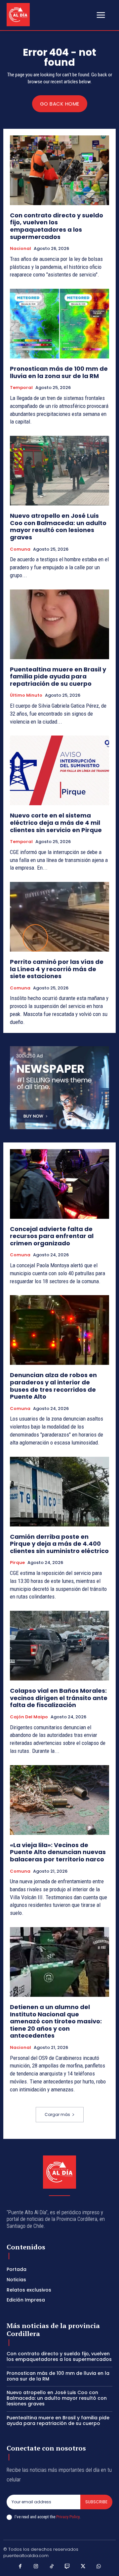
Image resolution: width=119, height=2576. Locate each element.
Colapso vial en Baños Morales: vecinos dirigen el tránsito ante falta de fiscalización (59, 1698)
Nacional (20, 249)
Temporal (21, 388)
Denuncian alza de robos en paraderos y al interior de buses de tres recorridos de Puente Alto (53, 1386)
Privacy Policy (68, 2517)
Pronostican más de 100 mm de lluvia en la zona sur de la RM (59, 372)
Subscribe (96, 2502)
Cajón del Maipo (29, 1717)
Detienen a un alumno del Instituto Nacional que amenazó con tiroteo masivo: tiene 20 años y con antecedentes (56, 2021)
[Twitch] (67, 2567)
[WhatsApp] (99, 2567)
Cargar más (57, 2114)
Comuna (20, 549)
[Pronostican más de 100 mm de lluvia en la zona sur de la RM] (59, 324)
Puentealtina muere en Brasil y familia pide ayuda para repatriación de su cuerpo (58, 676)
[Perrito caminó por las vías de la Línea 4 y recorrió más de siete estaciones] (59, 917)
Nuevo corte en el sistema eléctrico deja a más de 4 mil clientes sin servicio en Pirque (56, 822)
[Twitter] (83, 2567)
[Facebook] (20, 2567)
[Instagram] (36, 2567)
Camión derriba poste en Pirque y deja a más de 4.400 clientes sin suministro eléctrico (59, 1544)
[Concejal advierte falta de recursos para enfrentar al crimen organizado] (59, 1184)
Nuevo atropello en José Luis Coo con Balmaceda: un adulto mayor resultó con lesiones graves (58, 526)
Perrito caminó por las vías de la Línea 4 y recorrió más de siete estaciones (57, 969)
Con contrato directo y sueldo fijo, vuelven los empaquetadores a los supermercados (57, 226)
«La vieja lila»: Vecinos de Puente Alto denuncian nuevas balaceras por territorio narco (58, 1852)
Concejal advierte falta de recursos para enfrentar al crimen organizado (52, 1236)
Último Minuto (26, 695)
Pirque (17, 1563)
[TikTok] (52, 2567)
